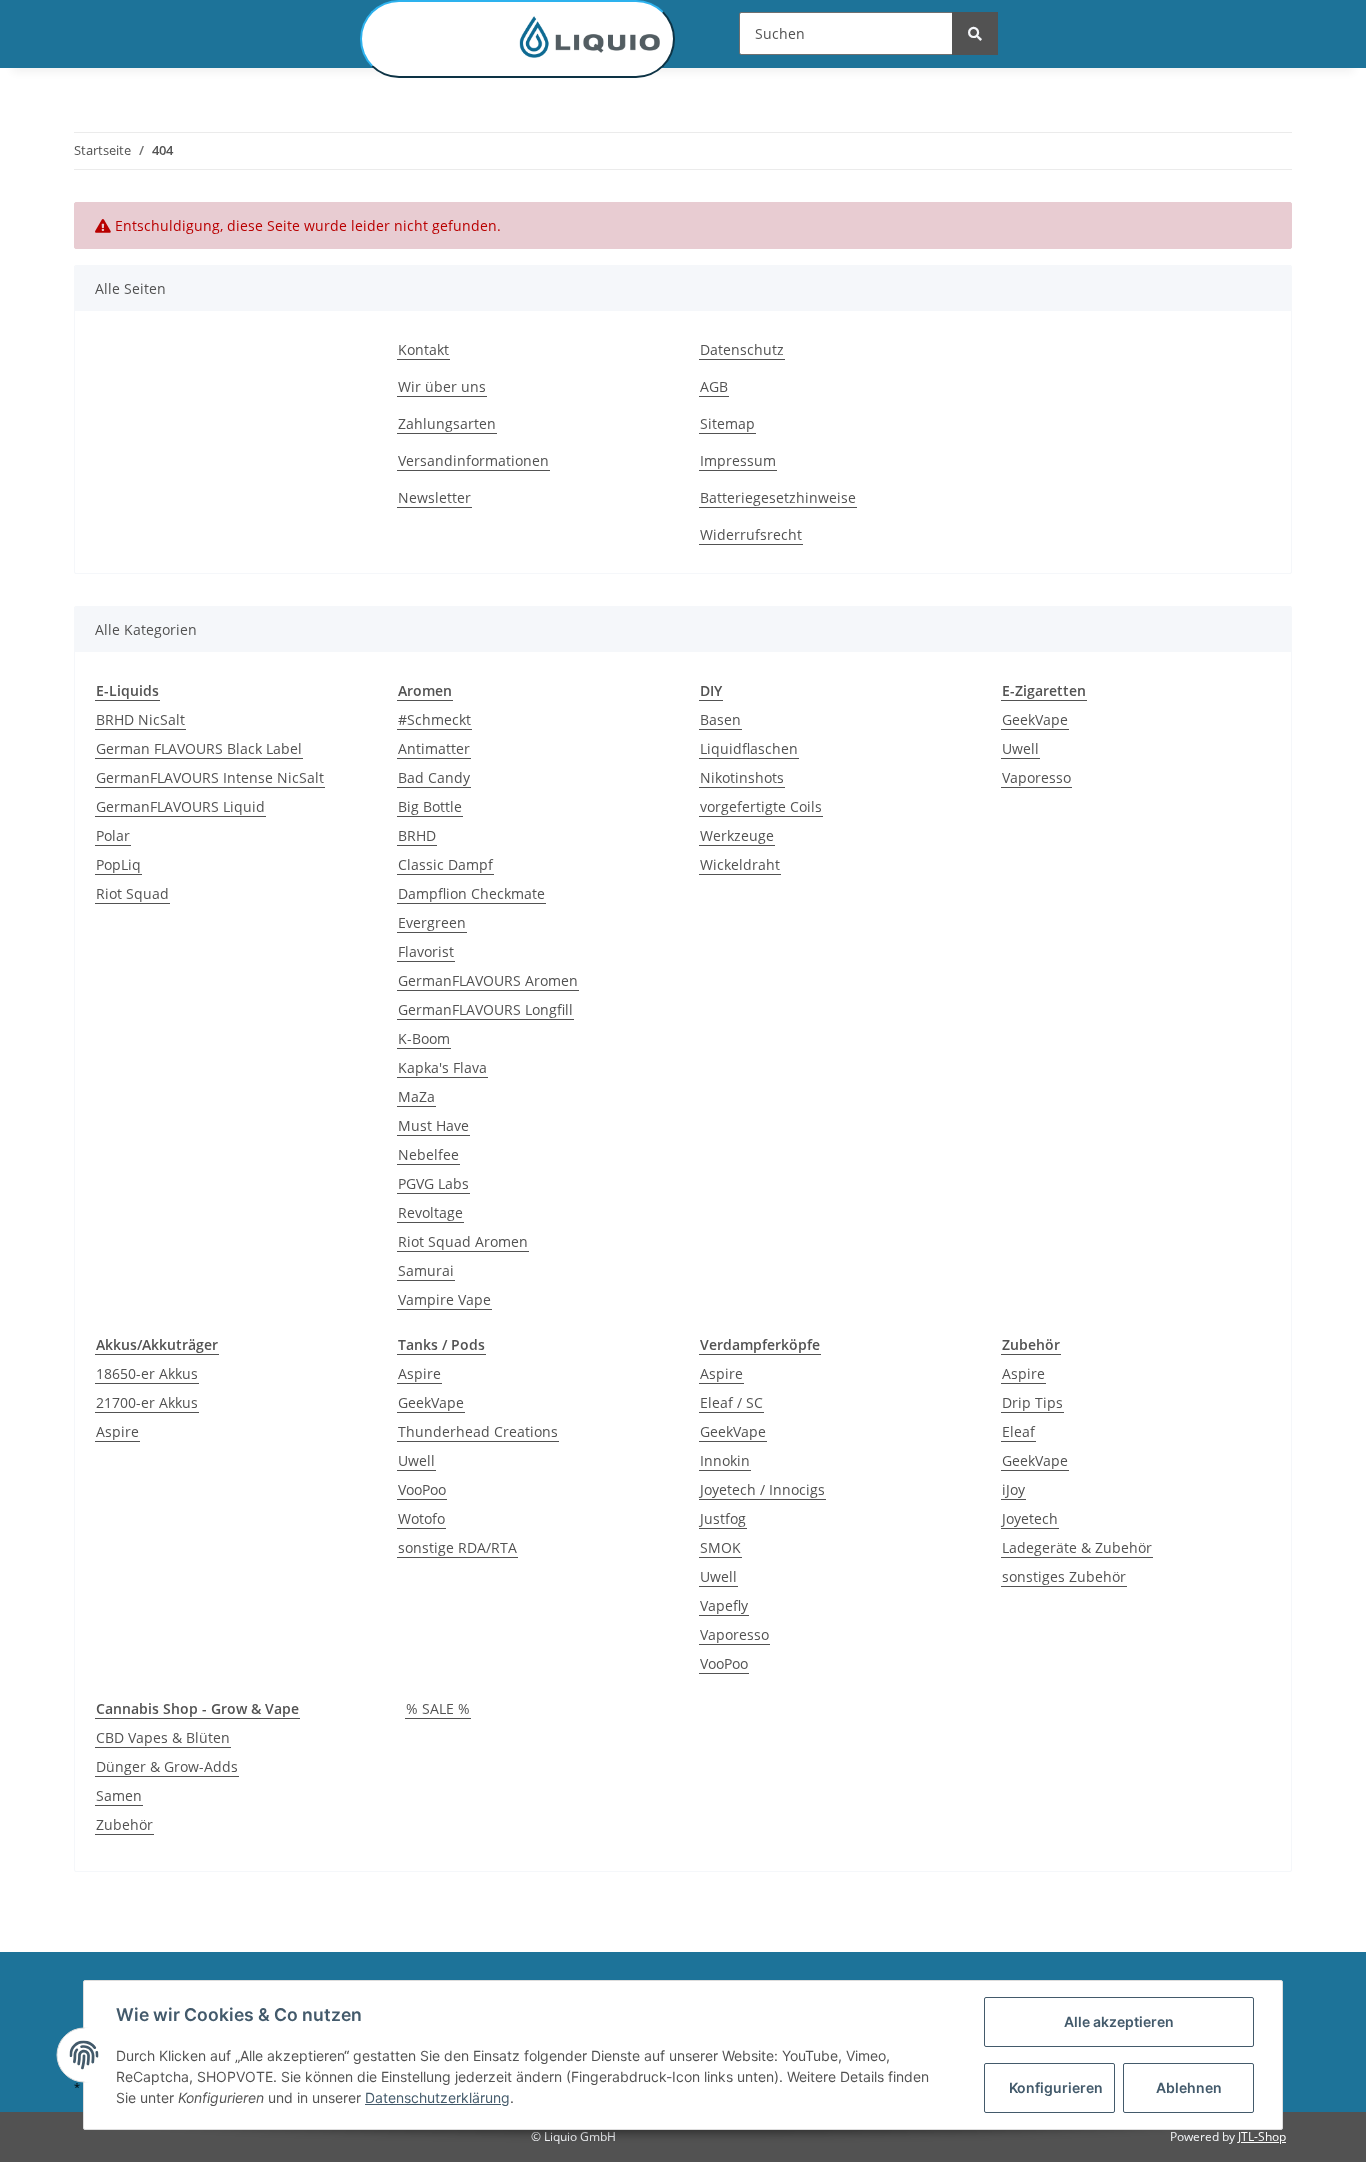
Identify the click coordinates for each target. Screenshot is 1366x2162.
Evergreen (432, 922)
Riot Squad (132, 893)
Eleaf (1018, 1431)
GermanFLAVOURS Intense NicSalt (210, 777)
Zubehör (124, 1824)
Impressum (738, 460)
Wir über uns (442, 386)
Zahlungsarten (447, 423)
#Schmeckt (434, 719)
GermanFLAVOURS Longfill (485, 1009)
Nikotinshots (742, 777)
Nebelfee (428, 1154)
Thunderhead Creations (478, 1431)
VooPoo (422, 1489)
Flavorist (426, 951)
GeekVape (1035, 719)
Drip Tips (1032, 1402)
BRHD (417, 835)
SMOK (720, 1547)
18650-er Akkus (147, 1373)
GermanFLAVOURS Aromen (488, 980)
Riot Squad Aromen (463, 1241)
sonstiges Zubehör (1064, 1576)
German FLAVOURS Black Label (199, 748)
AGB (714, 386)
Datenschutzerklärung (437, 2097)
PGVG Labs (433, 1183)
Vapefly (724, 1605)
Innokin (725, 1460)
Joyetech (1030, 1518)
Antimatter (434, 748)
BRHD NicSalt (140, 719)
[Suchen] (975, 33)
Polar (113, 835)
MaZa (416, 1096)
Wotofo (421, 1518)
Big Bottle (430, 806)
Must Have (433, 1125)
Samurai (426, 1270)
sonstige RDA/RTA (457, 1547)
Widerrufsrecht (751, 534)
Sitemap (727, 423)
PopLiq (118, 864)
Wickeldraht (740, 864)
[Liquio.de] (517, 39)
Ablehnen (1189, 2087)
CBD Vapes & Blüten (163, 1737)
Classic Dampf (445, 864)
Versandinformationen (473, 460)
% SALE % (438, 1708)
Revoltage (430, 1212)
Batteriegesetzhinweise (778, 497)
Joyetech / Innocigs (762, 1489)
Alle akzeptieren (1119, 2021)
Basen (720, 719)
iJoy (1013, 1489)
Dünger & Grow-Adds (167, 1766)
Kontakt (423, 349)
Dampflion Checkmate (471, 893)
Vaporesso (1036, 777)
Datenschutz (742, 349)
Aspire (117, 1431)
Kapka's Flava (442, 1067)
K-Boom (424, 1038)
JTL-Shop (1262, 2136)
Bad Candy (434, 777)
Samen (119, 1795)
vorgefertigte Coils (761, 806)
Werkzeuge (737, 835)
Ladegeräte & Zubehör (1077, 1547)
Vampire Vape (444, 1299)
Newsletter (434, 497)
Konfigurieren (1056, 2087)
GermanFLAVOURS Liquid (180, 806)
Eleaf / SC (731, 1402)
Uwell (1020, 748)
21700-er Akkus (147, 1402)
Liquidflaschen (749, 748)
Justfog (723, 1518)
